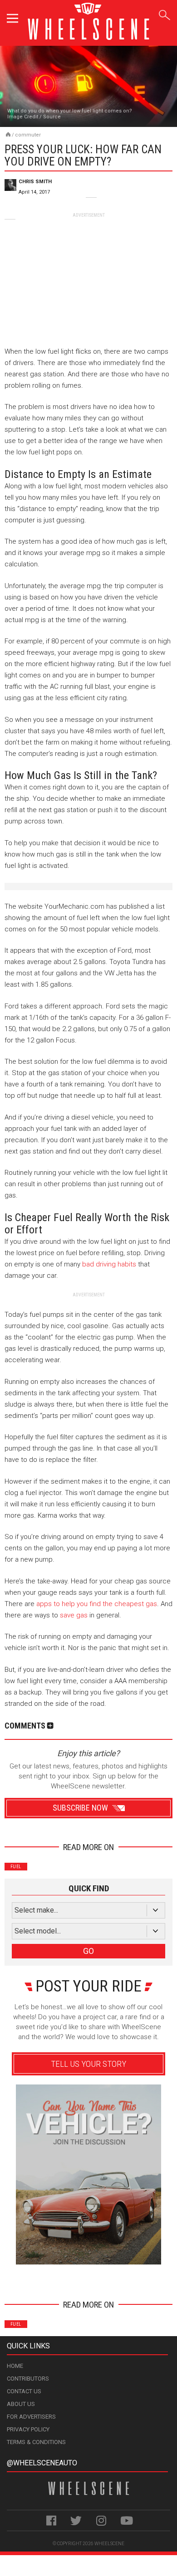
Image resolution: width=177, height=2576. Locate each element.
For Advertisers (31, 2417)
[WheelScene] (8, 134)
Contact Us (24, 2391)
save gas (74, 1615)
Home (15, 2366)
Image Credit (23, 117)
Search (165, 13)
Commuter (28, 135)
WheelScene (109, 2544)
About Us (21, 2404)
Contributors (28, 2379)
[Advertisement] (88, 275)
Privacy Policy (28, 2429)
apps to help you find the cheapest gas (97, 1604)
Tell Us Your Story (88, 2064)
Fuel (16, 1867)
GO (88, 1951)
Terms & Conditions (36, 2442)
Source (52, 117)
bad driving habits (109, 1264)
